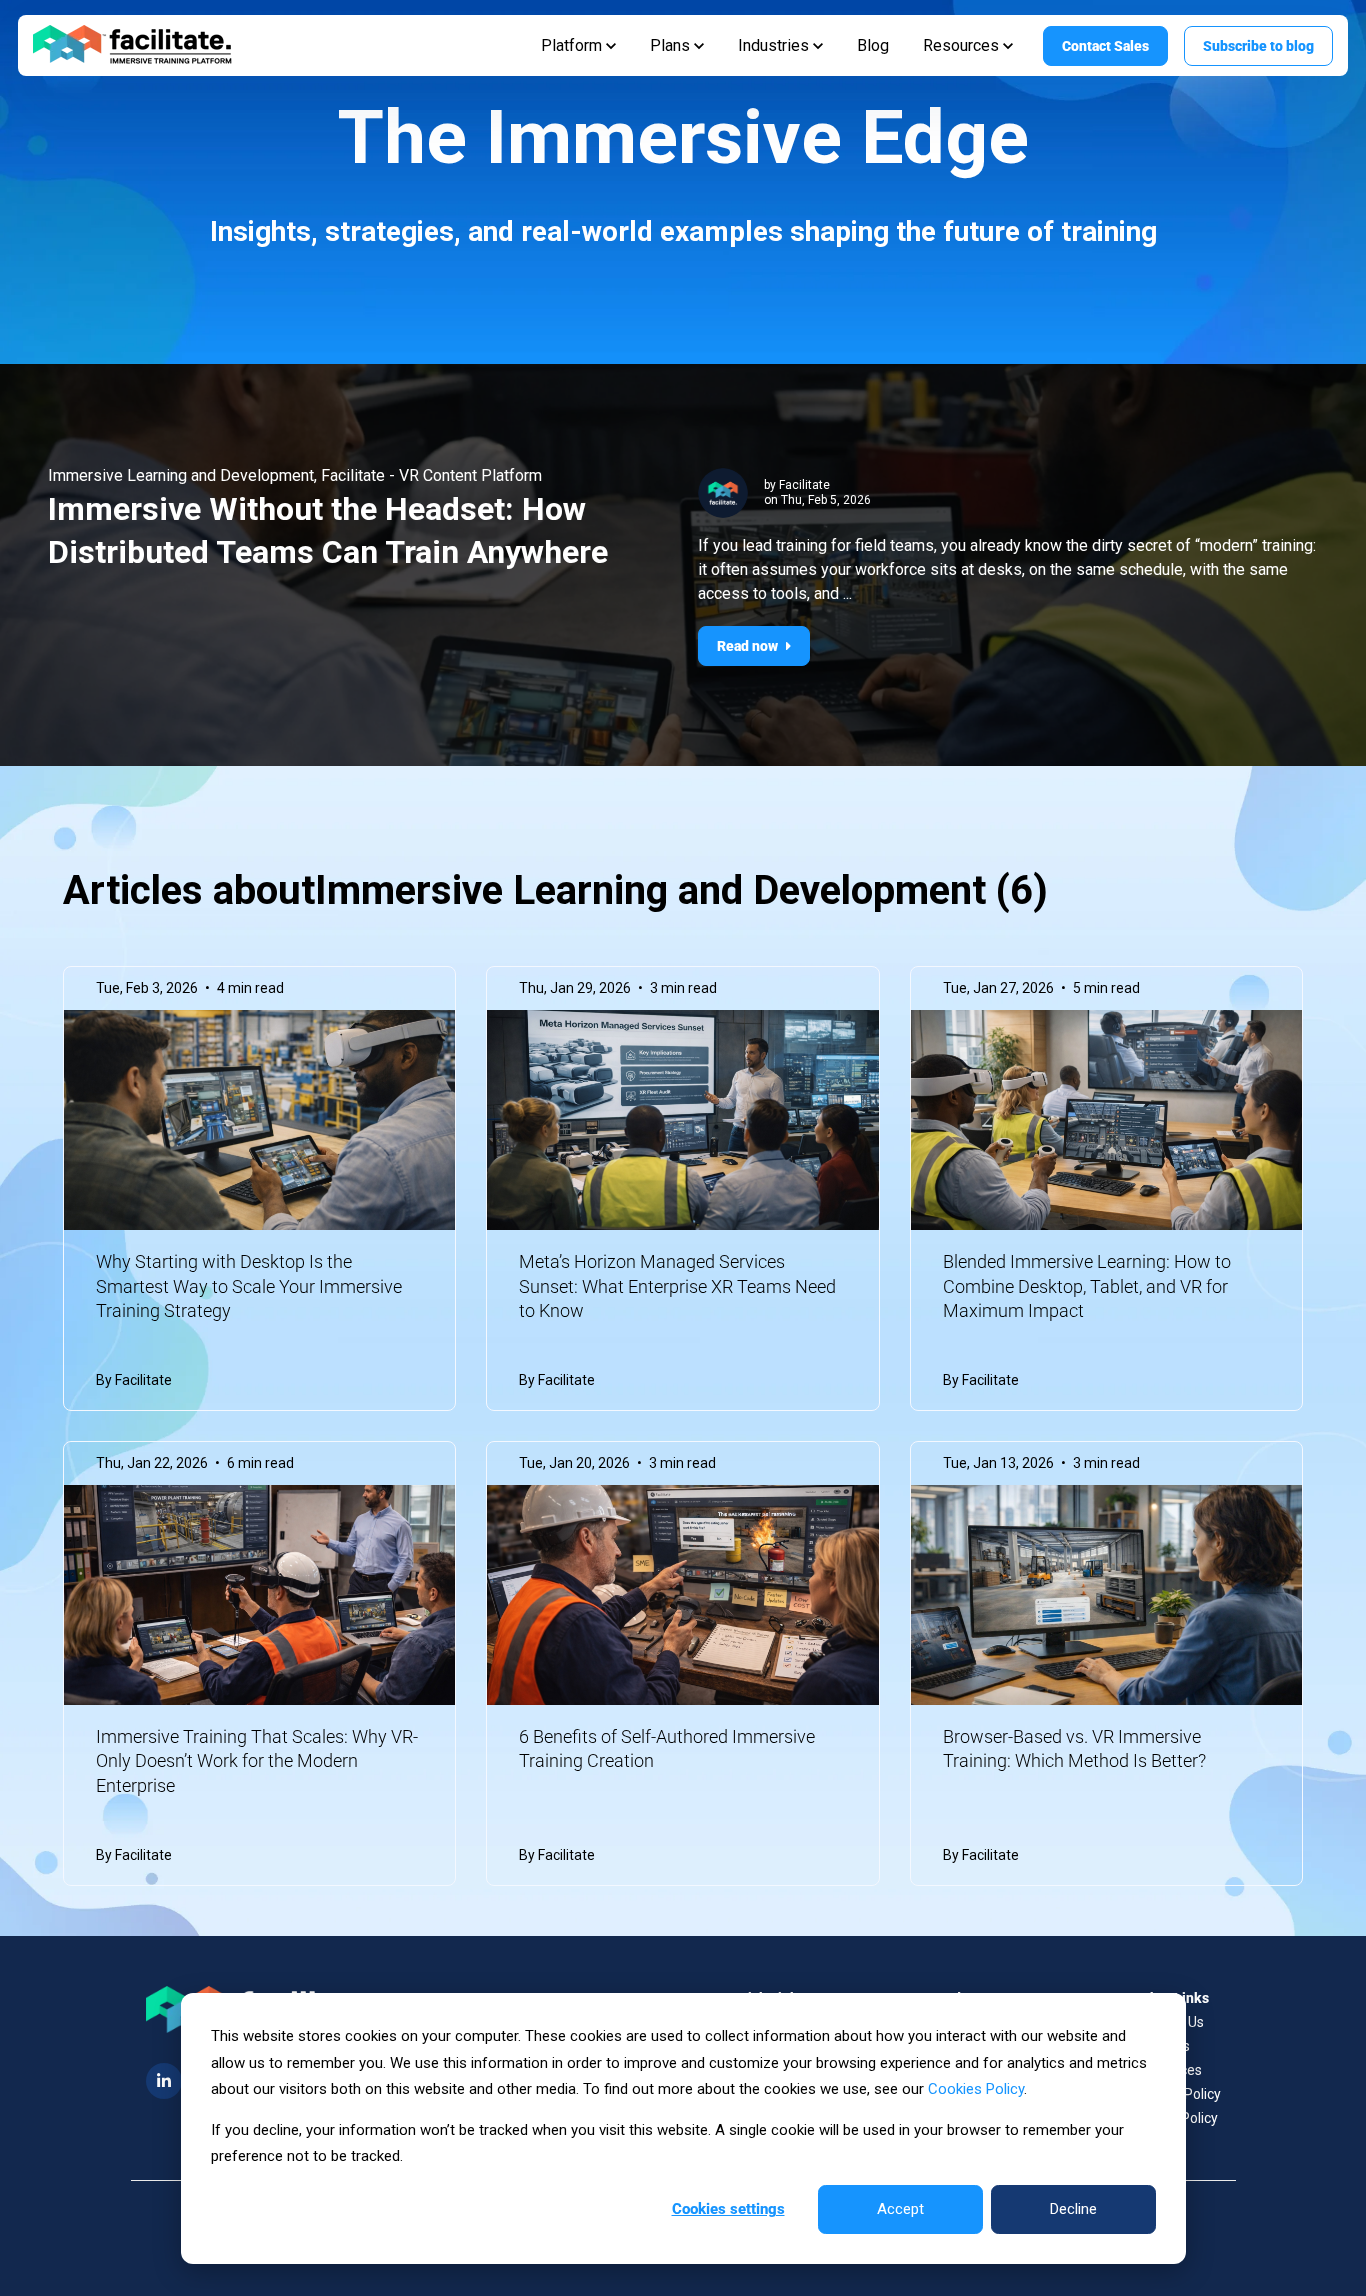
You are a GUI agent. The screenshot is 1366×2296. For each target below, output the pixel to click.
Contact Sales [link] (1105, 46)
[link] (133, 44)
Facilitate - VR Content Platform (431, 475)
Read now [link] (747, 646)
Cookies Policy (976, 2089)
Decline (1073, 2209)
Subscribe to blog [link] (1258, 46)
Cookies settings (728, 2209)
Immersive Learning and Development (181, 475)
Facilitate (804, 485)
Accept (900, 2209)
